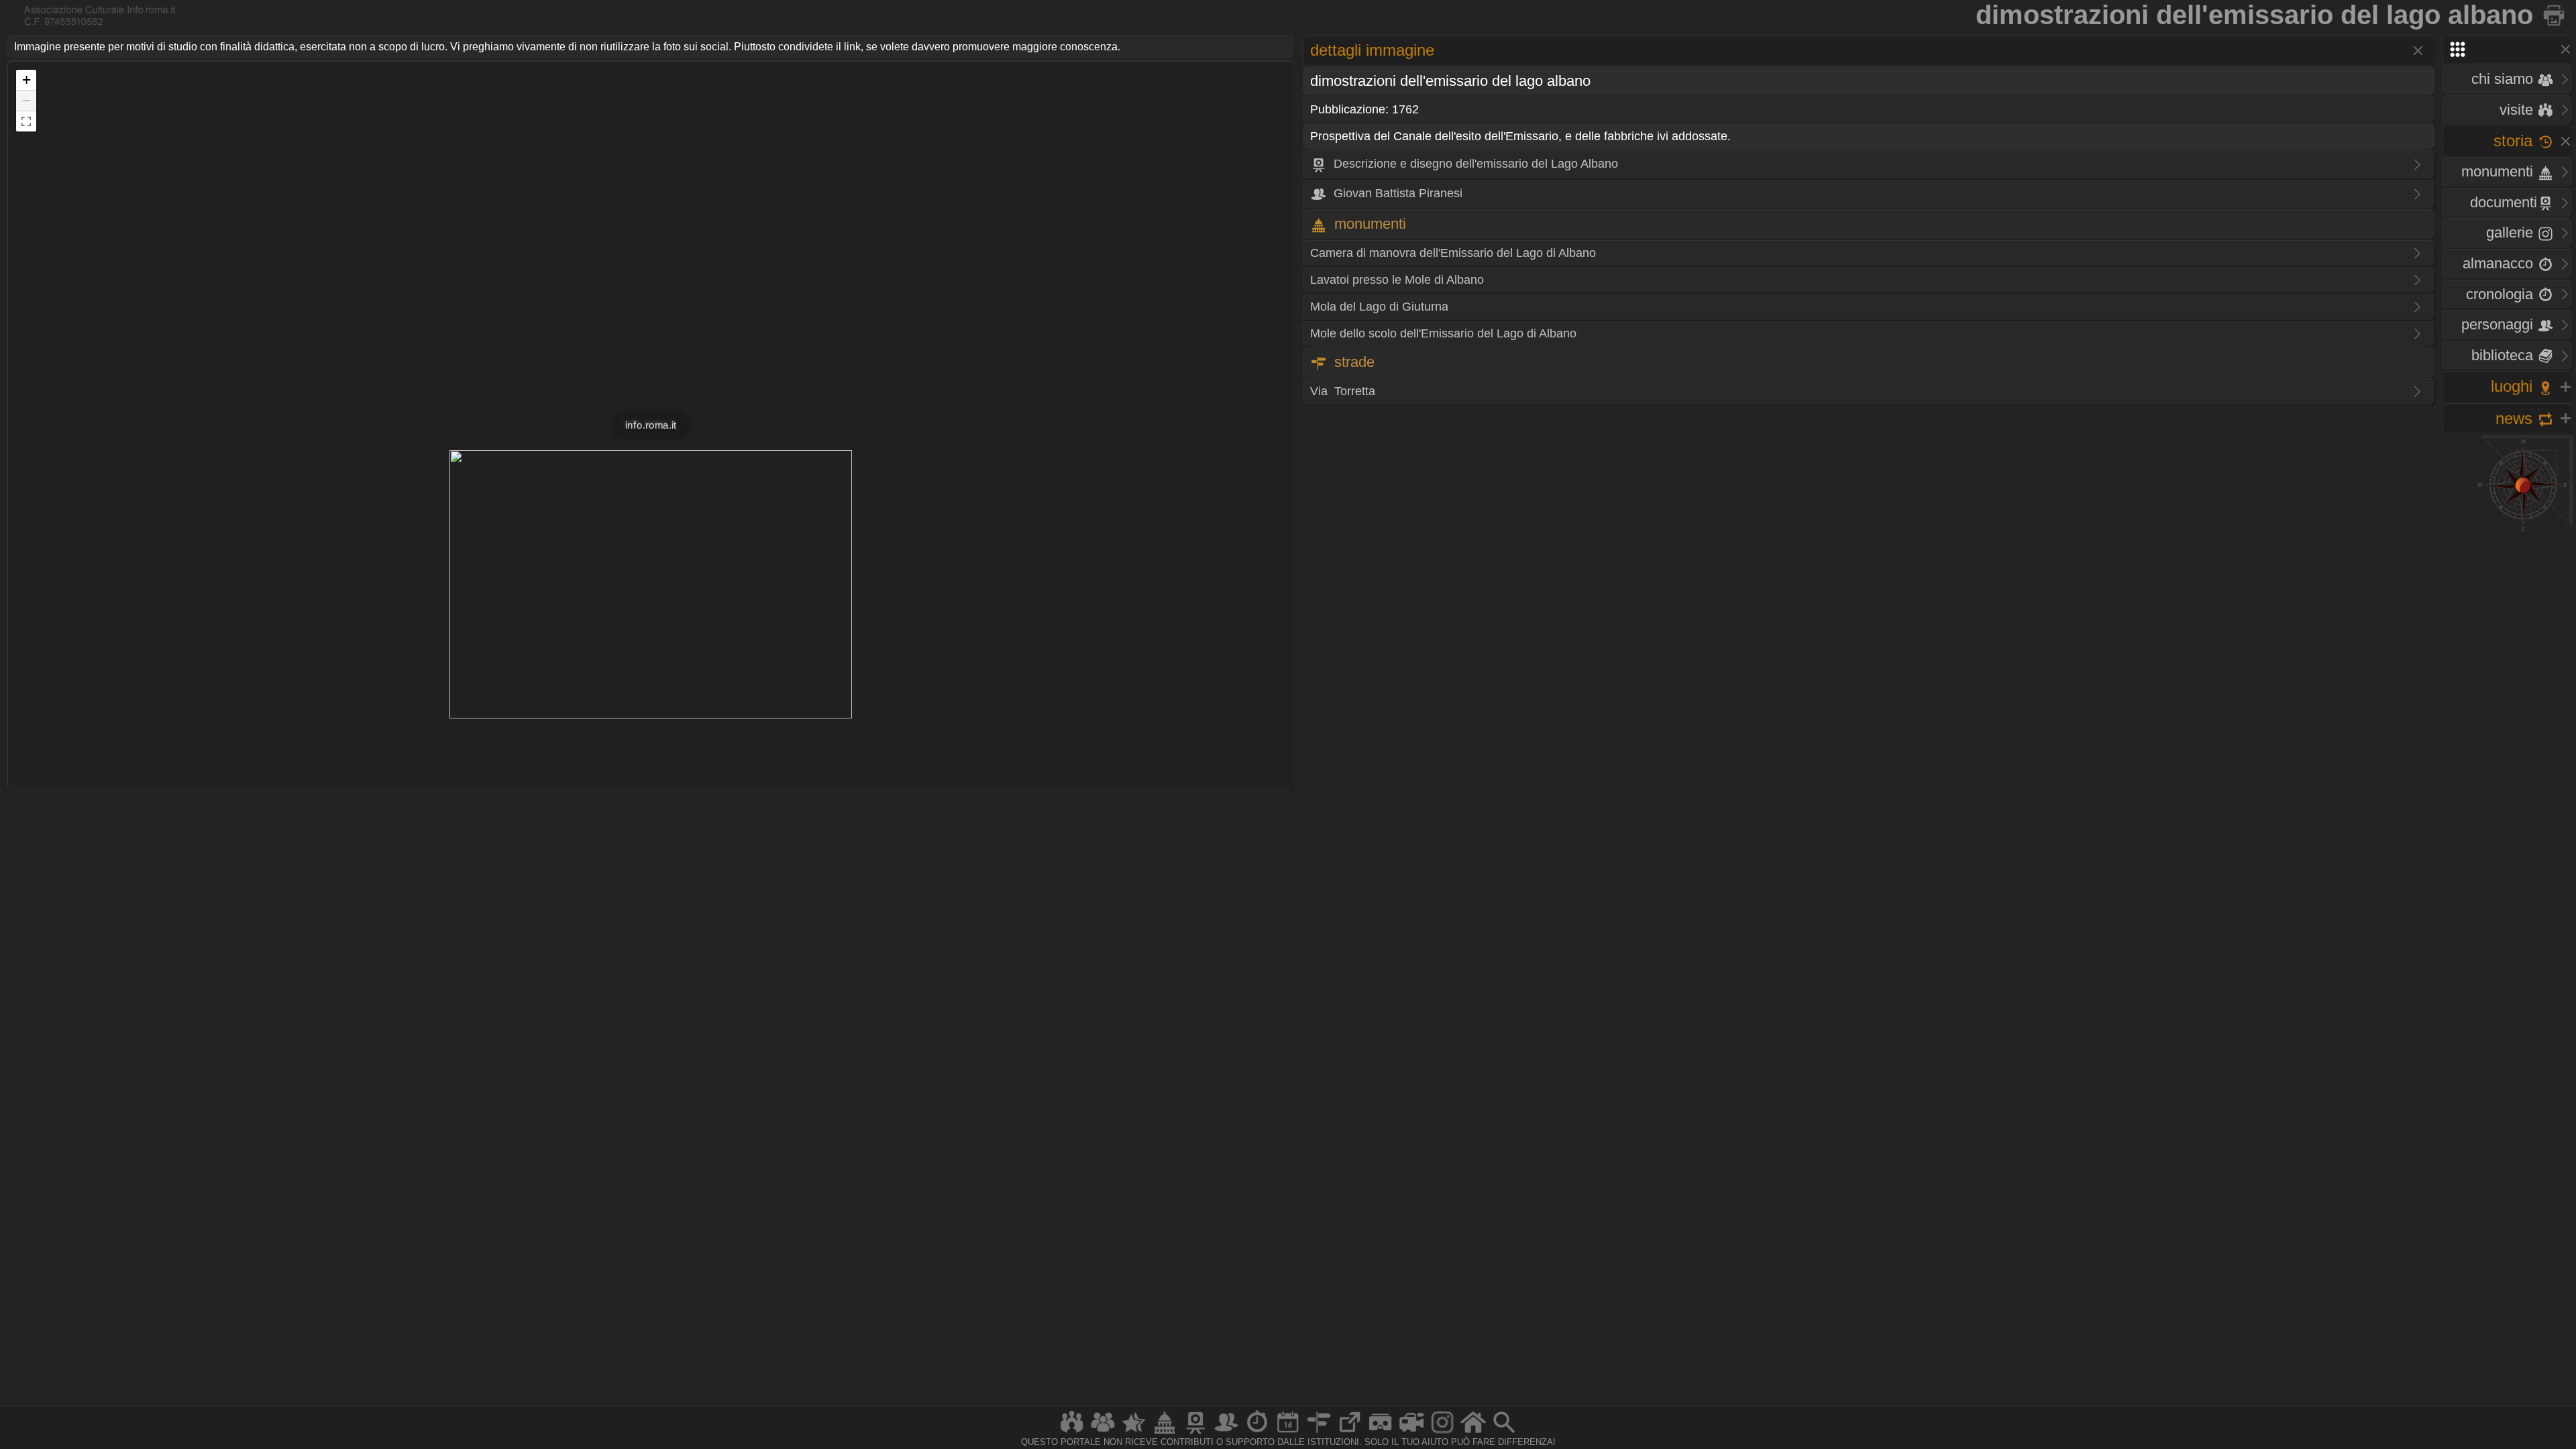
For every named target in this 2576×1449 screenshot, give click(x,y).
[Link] (1350, 1433)
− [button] (26, 100)
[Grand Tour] (1134, 1433)
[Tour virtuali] (1381, 1433)
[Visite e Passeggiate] (1072, 1433)
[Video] (1411, 1433)
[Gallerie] (1442, 1433)
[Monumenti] (1165, 1433)
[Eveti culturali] (1288, 1433)
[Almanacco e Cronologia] (1257, 1433)
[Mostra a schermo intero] (26, 121)
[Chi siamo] (1103, 1433)
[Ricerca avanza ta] (1504, 1433)
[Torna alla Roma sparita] (2555, 15)
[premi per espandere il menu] (2507, 49)
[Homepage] (1473, 1433)
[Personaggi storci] (1226, 1433)
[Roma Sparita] (1195, 1433)
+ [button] (26, 79)
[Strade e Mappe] (1319, 1433)
